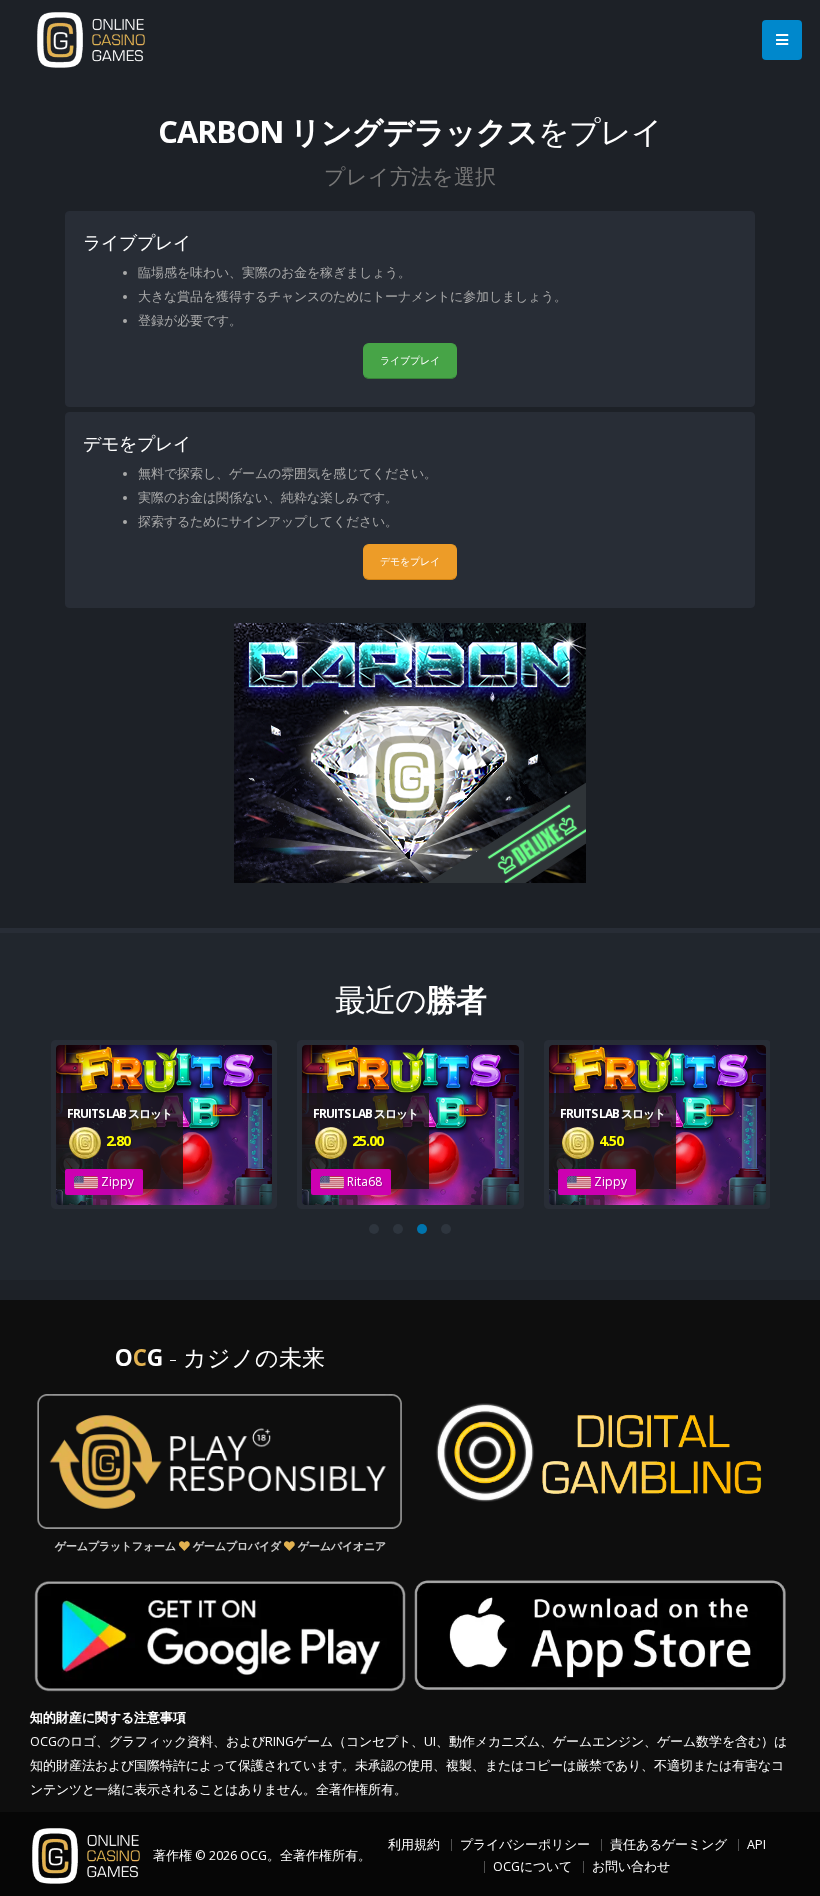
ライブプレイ (410, 360)
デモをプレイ (410, 561)
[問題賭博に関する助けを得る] (220, 1461)
